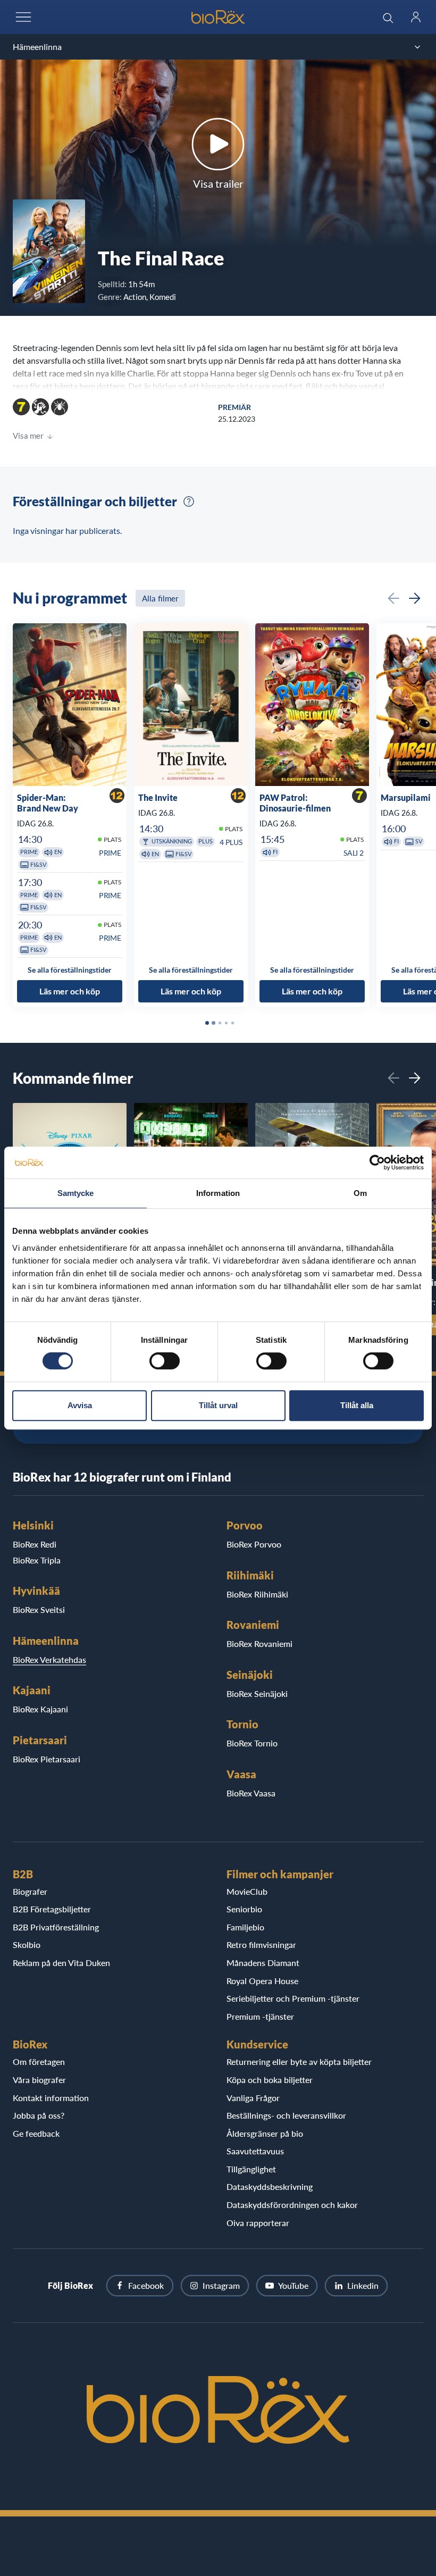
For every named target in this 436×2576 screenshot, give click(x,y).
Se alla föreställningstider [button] (70, 970)
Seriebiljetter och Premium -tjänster (293, 1998)
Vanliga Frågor (253, 2098)
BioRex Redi (35, 1544)
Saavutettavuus (255, 2151)
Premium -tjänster (260, 2016)
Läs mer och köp (70, 991)
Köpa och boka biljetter (270, 2080)
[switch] (165, 1361)
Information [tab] (218, 1193)
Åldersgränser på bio (265, 2133)
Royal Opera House (262, 1981)
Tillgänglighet (251, 2169)
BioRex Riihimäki (257, 1594)
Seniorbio (244, 1909)
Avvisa (80, 1405)
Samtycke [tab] (76, 1193)
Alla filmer (160, 598)
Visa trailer (218, 183)
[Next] (415, 598)
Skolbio (27, 1944)
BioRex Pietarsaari (47, 1759)
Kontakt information (51, 2098)
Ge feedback (36, 2133)
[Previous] (393, 598)
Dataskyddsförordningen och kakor (292, 2205)
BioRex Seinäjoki (257, 1693)
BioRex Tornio (252, 1743)
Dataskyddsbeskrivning (270, 2186)
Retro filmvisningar (261, 1944)
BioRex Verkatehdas (49, 1659)
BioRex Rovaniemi (259, 1644)
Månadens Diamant (263, 1963)
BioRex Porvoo (254, 1544)
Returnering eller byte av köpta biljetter (299, 2061)
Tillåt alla (357, 1405)
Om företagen (39, 2061)
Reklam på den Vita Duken (61, 1963)
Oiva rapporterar (258, 2223)
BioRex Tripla (37, 1560)
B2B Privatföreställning (56, 1927)
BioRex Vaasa (251, 1793)
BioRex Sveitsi (39, 1609)
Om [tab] (360, 1193)
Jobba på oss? (39, 2115)
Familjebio (245, 1927)
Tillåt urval (218, 1405)
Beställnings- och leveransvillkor (286, 2115)
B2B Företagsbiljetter (52, 1909)
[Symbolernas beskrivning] (189, 501)
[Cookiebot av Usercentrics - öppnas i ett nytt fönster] (377, 1162)
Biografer (30, 1891)
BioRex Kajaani (40, 1709)
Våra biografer (39, 2080)
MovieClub (247, 1891)
